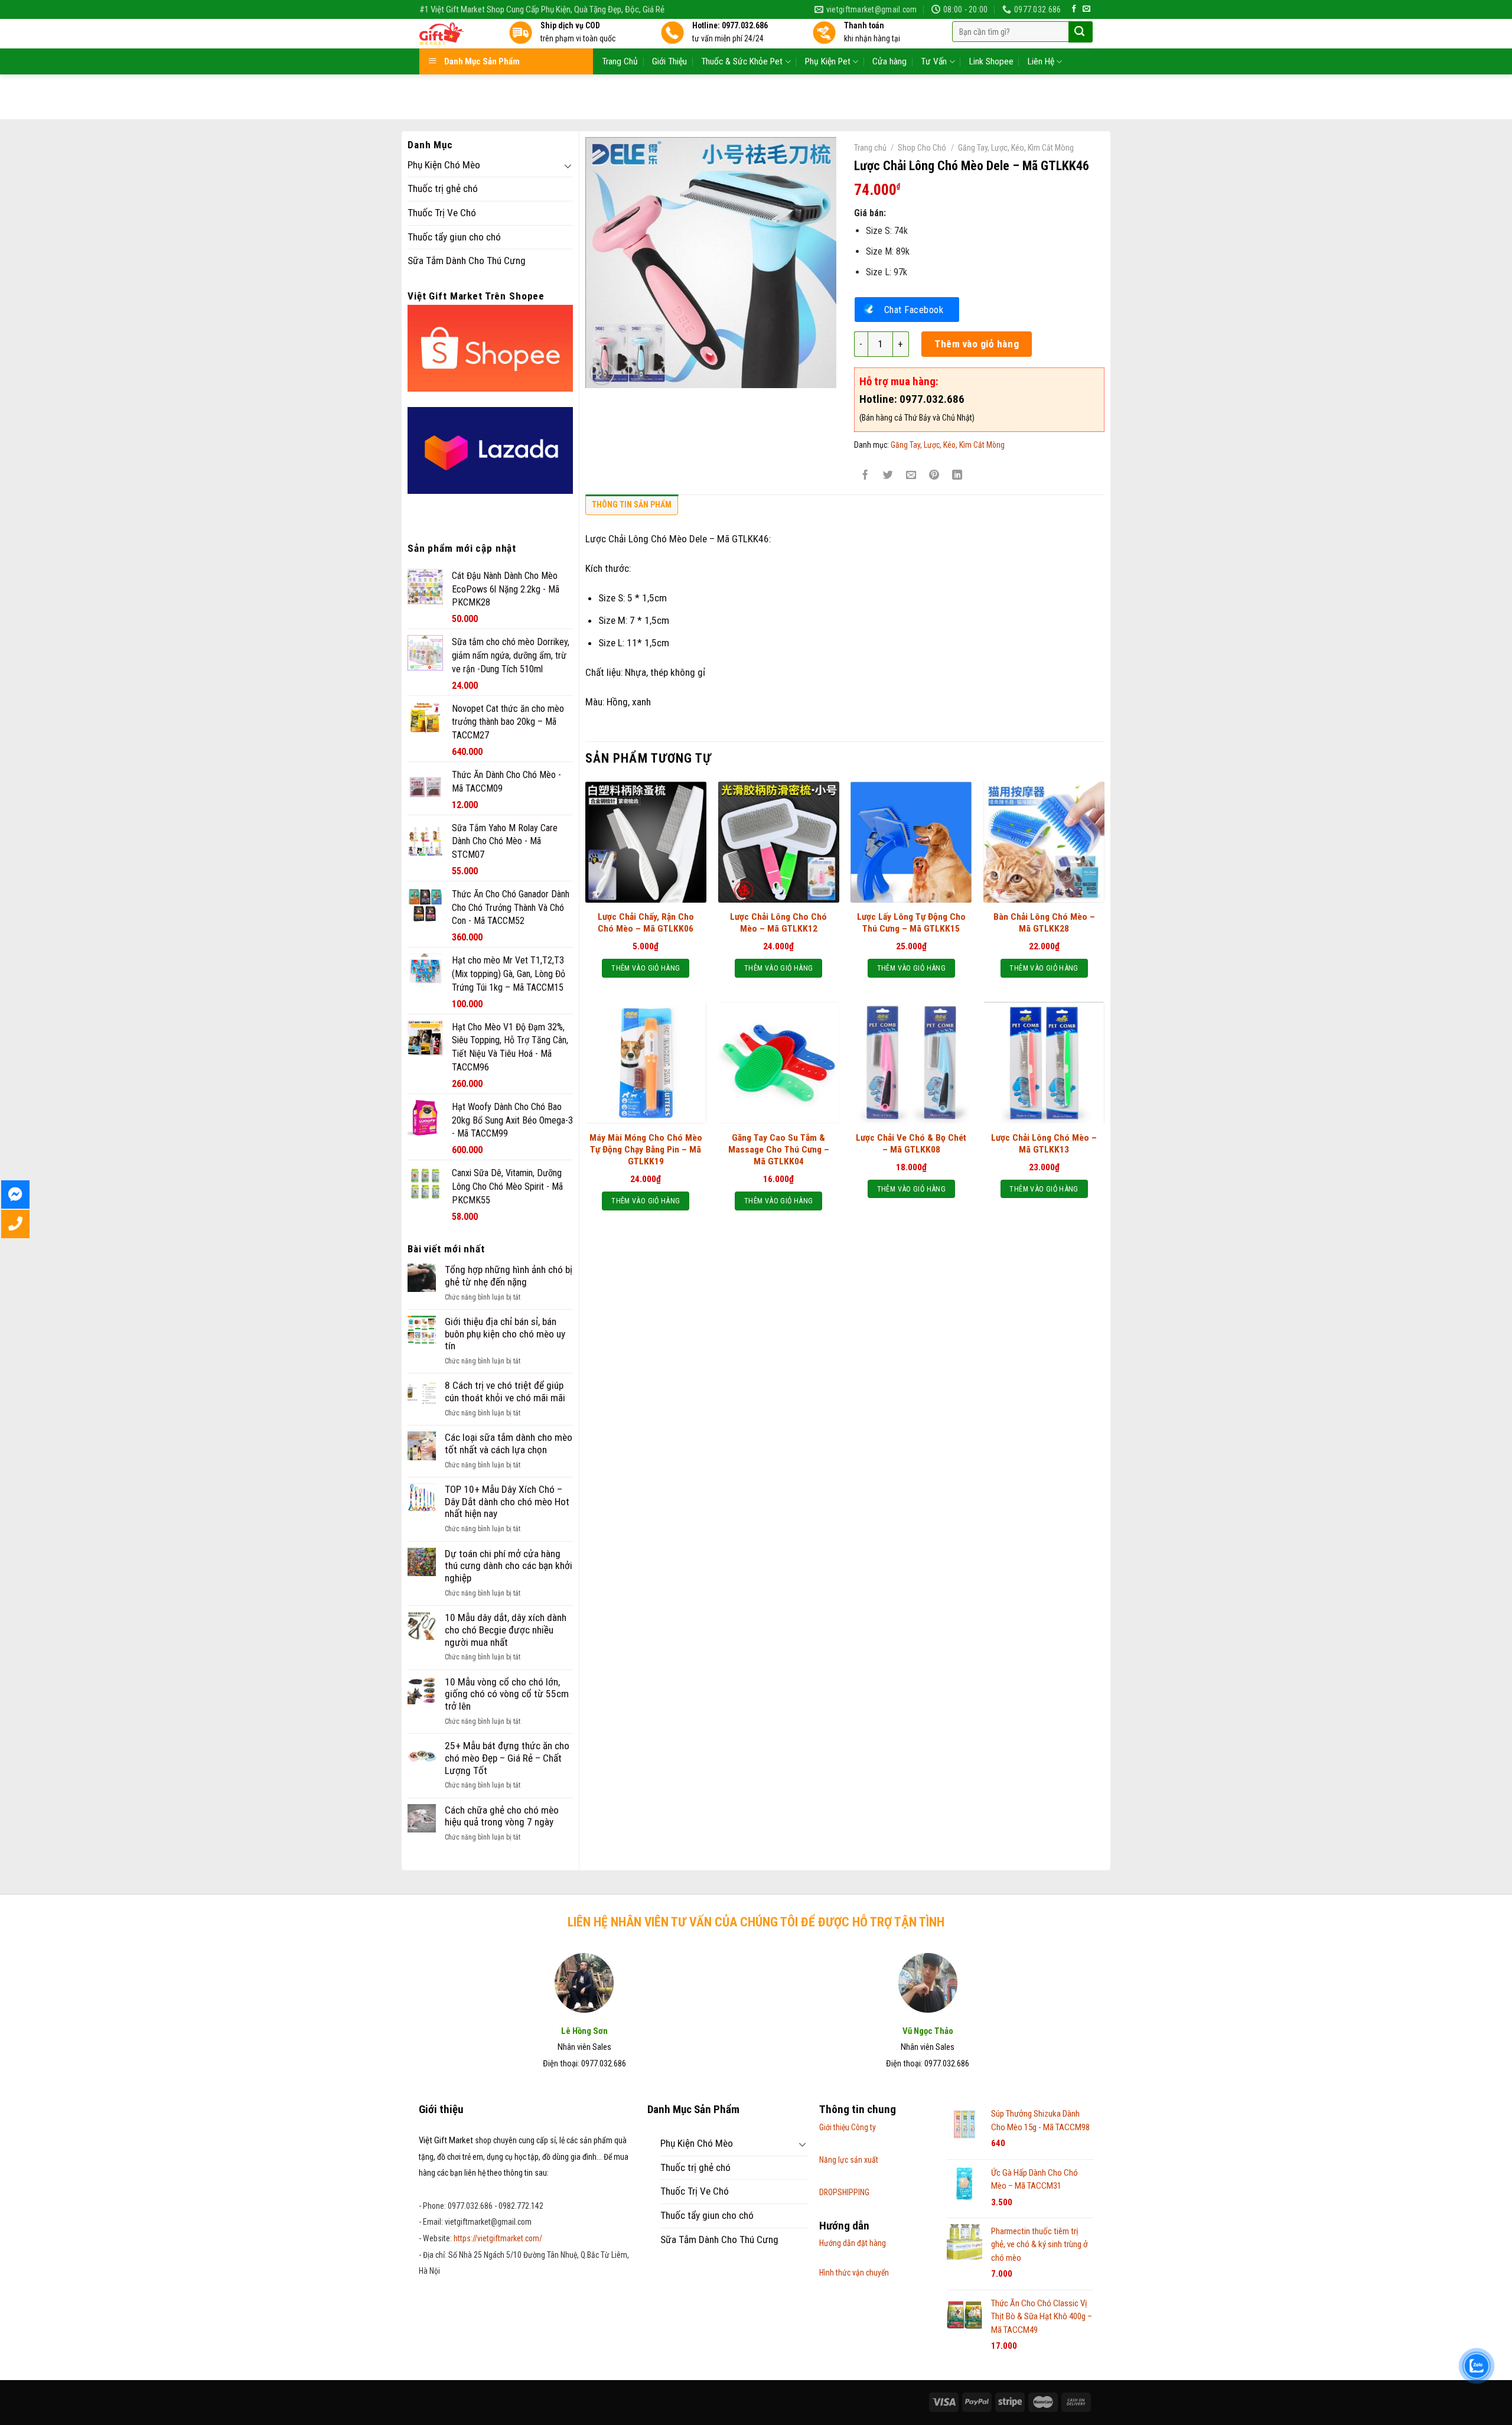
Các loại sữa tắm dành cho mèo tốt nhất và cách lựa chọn (509, 1443)
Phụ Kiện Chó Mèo (444, 165)
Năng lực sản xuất (849, 2160)
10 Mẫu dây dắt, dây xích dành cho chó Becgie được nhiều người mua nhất (506, 1630)
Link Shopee (991, 61)
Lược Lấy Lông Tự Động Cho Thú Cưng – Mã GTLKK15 (911, 923)
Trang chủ (870, 148)
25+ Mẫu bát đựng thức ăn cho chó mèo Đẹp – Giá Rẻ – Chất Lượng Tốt (507, 1758)
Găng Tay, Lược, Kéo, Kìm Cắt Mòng (1016, 148)
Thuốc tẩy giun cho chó (454, 237)
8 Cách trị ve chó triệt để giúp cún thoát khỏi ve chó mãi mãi (505, 1391)
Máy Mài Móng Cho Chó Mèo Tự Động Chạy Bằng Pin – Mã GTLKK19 (646, 1150)
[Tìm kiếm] (1079, 32)
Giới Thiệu (669, 61)
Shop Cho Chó (922, 148)
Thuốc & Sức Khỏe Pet (742, 61)
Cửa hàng (889, 61)
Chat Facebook (914, 310)
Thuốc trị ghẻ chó (443, 188)
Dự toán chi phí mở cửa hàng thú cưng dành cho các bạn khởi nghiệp (509, 1566)
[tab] (632, 507)
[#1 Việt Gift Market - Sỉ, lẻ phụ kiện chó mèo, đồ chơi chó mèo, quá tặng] (455, 34)
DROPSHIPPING (844, 2192)
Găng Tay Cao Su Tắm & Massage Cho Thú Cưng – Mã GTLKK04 (779, 1150)
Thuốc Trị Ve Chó (442, 213)
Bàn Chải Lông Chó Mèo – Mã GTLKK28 (1044, 923)
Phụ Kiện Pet (828, 61)
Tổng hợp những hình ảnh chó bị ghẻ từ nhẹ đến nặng (509, 1276)
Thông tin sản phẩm (632, 504)
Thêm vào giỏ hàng (977, 344)
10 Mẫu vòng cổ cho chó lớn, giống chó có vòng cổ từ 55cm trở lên (507, 1694)
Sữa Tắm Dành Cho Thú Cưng (467, 261)
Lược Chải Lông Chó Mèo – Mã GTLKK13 (1044, 1144)
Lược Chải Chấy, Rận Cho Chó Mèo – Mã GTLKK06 (646, 923)
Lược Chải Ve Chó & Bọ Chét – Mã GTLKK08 (911, 1144)
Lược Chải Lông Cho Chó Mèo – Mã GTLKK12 (778, 923)
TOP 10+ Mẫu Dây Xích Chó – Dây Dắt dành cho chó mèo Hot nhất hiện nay (507, 1501)
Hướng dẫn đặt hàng (853, 2243)
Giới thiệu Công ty (848, 2127)
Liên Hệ (1041, 61)
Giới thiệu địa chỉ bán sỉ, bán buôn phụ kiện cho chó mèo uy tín (505, 1334)
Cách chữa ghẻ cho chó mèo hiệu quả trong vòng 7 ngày (502, 1816)
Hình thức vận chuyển (854, 2273)
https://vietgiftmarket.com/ (498, 2238)
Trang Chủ (620, 61)
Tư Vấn (934, 61)
